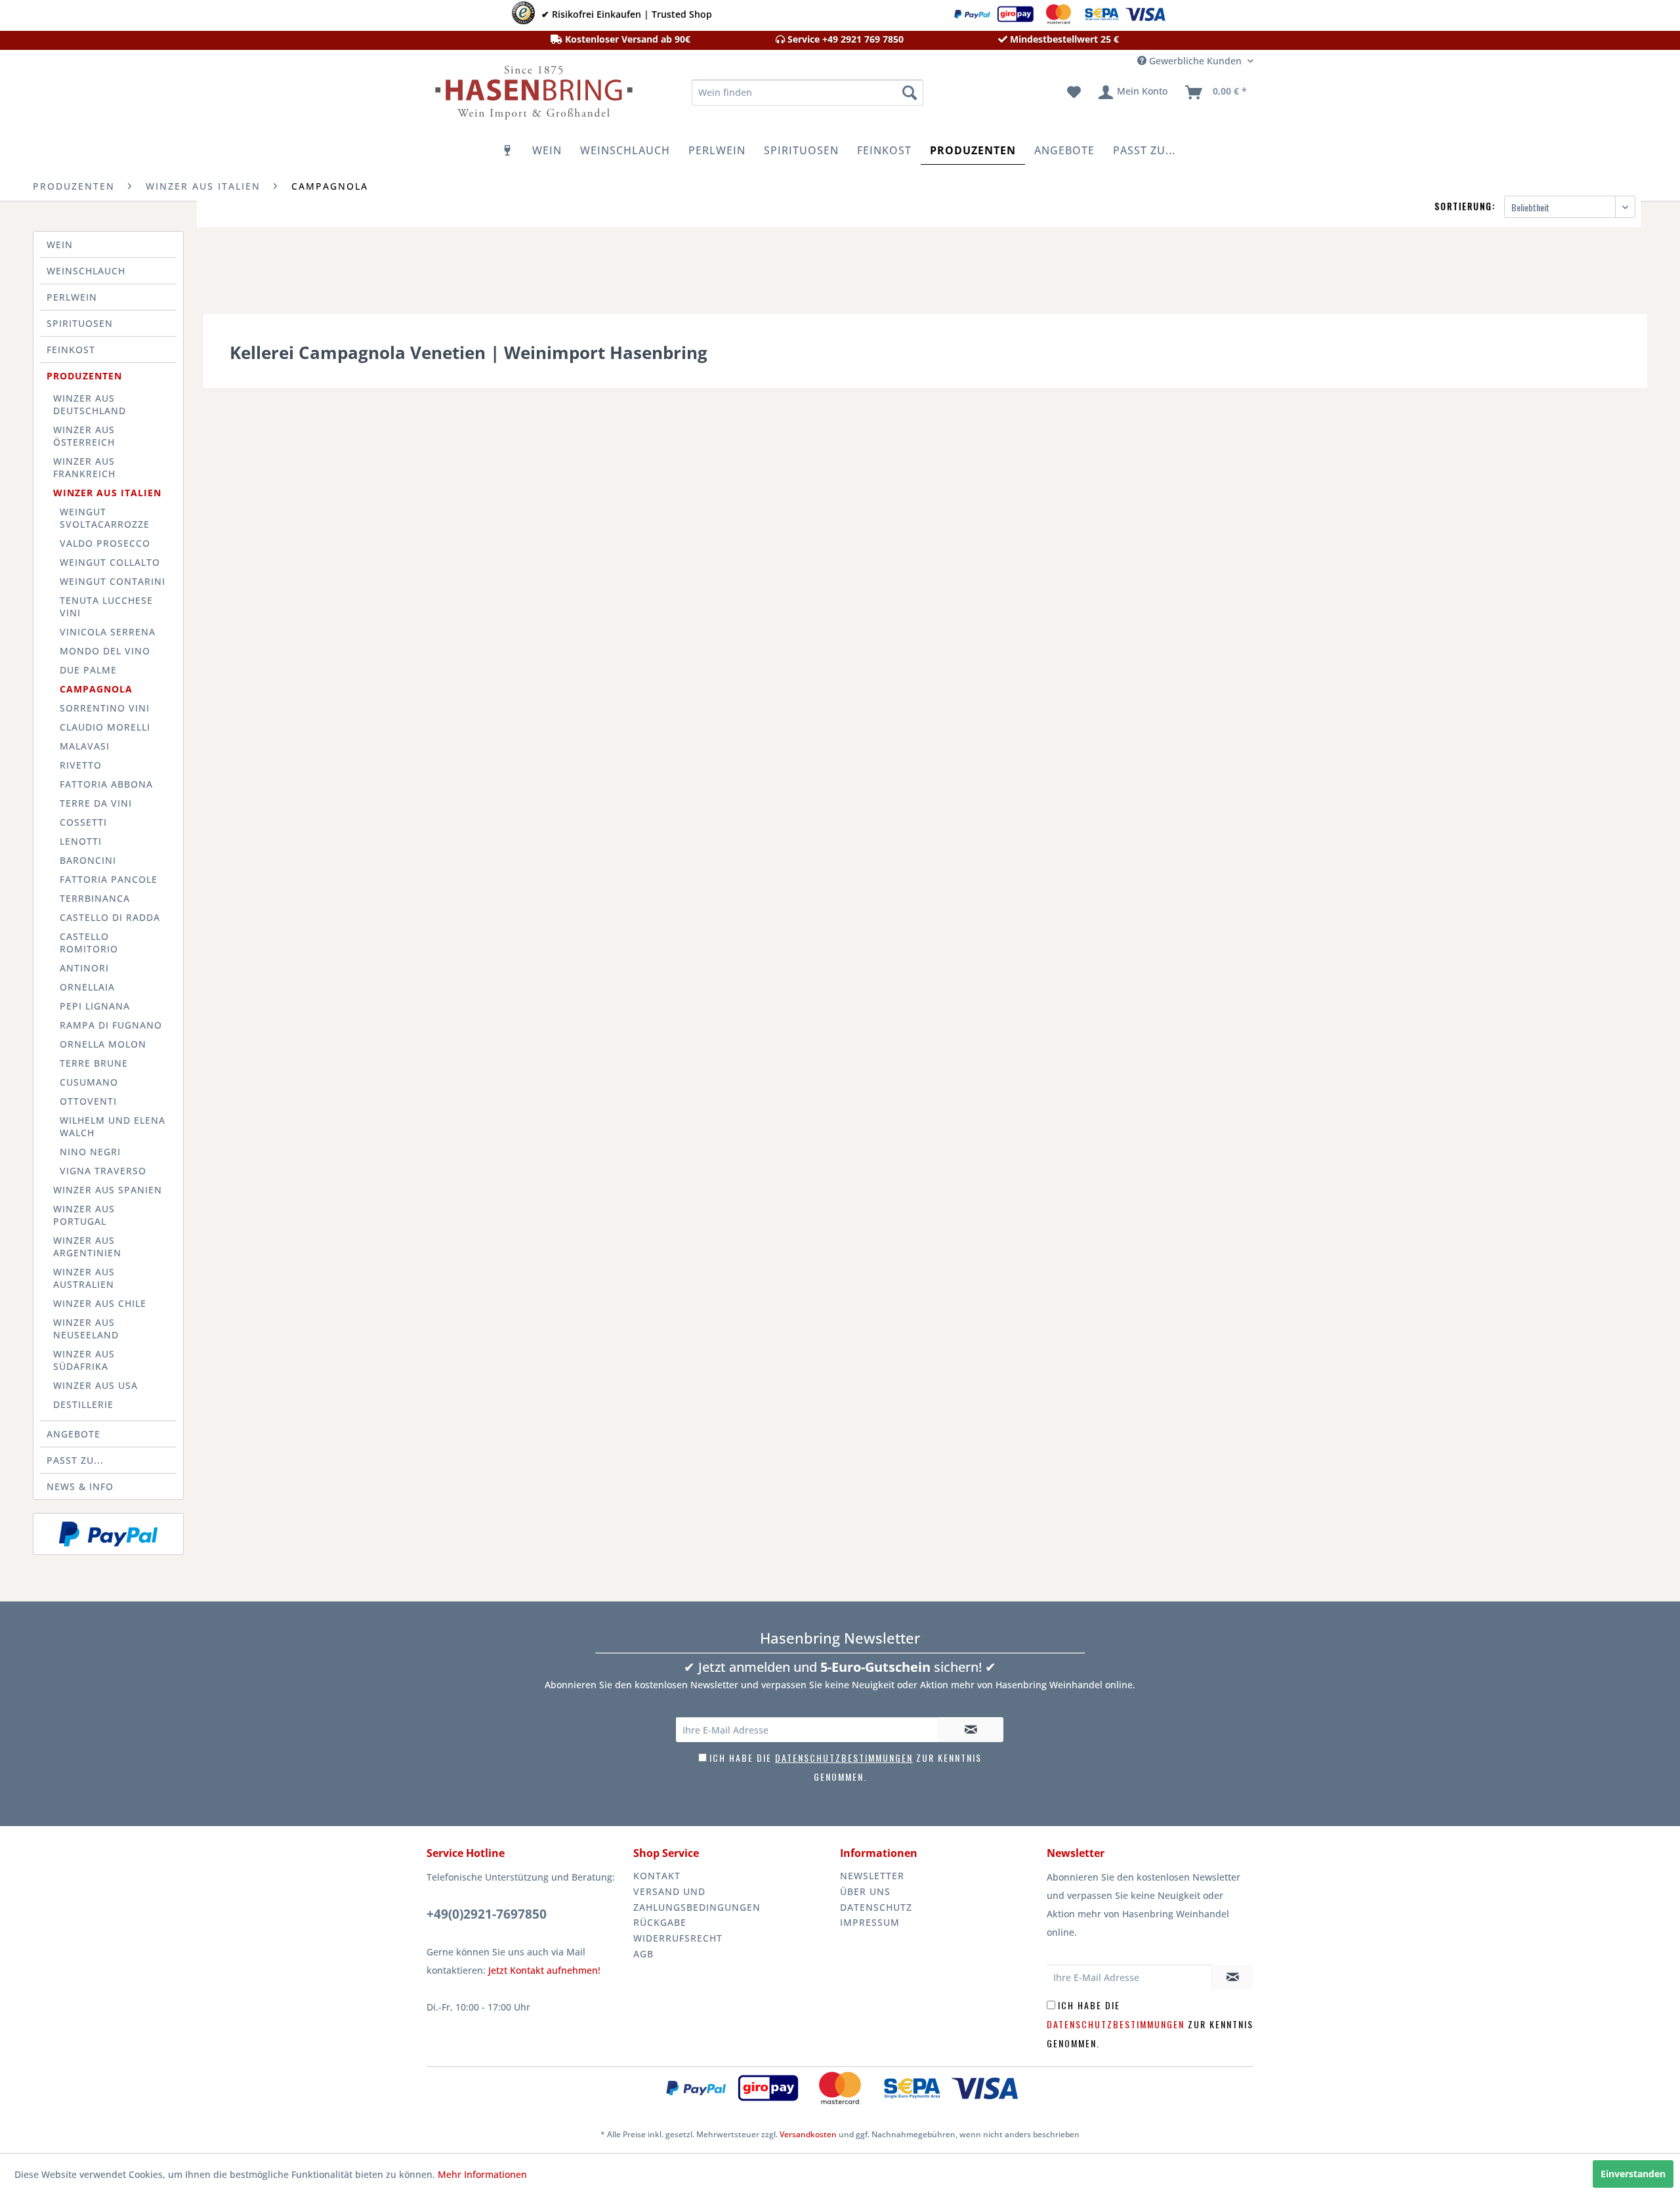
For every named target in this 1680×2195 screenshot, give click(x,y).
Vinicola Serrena (108, 632)
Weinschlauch (86, 271)
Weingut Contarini (113, 581)
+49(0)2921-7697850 (487, 1914)
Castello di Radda (110, 917)
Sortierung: (1465, 206)
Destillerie (83, 1404)
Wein (60, 245)
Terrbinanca (95, 898)
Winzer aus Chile (100, 1303)
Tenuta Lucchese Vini (106, 607)
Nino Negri (90, 1152)
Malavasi (85, 746)
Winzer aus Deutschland (90, 404)
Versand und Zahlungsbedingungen (697, 1899)
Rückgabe (660, 1922)
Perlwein (72, 297)
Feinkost (71, 350)
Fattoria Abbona (106, 784)
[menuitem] (808, 93)
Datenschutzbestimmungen (844, 1758)
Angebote (73, 1434)
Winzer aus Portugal (84, 1215)
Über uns (865, 1891)
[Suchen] (910, 93)
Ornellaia (87, 987)
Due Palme (88, 670)
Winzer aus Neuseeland (86, 1329)
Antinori (84, 968)
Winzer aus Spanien (108, 1190)
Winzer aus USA (95, 1385)
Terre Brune (94, 1063)
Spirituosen (80, 323)
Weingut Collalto (110, 562)
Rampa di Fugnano (111, 1025)
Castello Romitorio (89, 943)
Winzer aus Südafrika (84, 1360)
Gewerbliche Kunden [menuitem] (1195, 61)
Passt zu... (75, 1460)
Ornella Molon (103, 1044)
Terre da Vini (96, 803)
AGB (643, 1954)
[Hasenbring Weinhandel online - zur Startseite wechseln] (532, 96)
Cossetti (83, 822)
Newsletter (872, 1876)
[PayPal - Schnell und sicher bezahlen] (108, 1534)
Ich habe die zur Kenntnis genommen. (1150, 2024)
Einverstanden (1633, 2174)
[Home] (508, 150)
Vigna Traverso (103, 1171)
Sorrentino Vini (105, 708)
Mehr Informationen (482, 2174)
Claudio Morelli (105, 727)
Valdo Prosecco (105, 543)
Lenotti (81, 841)
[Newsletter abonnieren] (971, 1730)
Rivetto (81, 765)
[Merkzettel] (1074, 93)
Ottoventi (88, 1101)
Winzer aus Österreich (84, 436)
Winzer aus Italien (107, 493)
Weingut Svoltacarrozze (105, 518)
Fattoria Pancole (109, 879)
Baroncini (88, 860)
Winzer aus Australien (84, 1278)
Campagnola (96, 689)
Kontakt (657, 1876)
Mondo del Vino (105, 651)
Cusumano (89, 1082)
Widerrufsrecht (678, 1938)
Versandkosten (808, 2134)
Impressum (870, 1922)
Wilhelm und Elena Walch (113, 1126)
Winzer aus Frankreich (84, 467)
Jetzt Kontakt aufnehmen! (544, 1970)
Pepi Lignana (95, 1006)
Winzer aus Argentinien (87, 1247)
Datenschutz (876, 1907)
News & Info (80, 1486)
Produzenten (84, 376)
